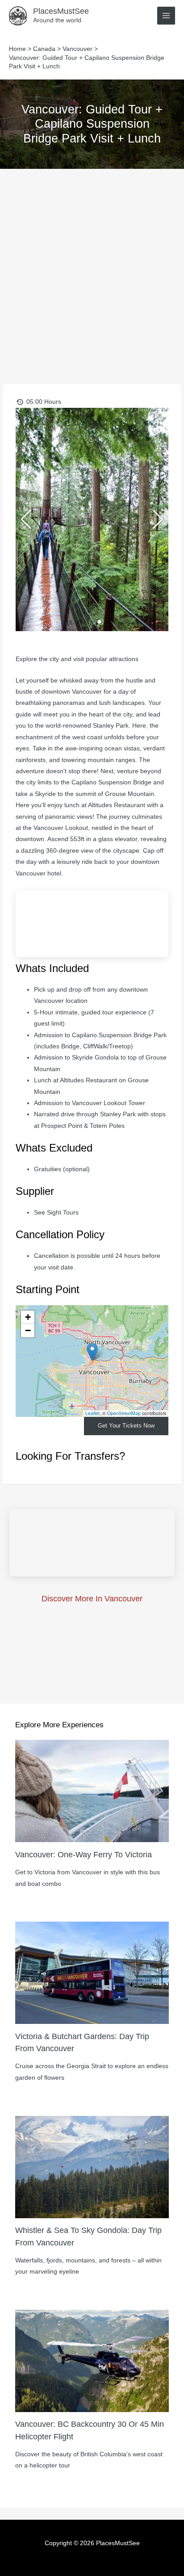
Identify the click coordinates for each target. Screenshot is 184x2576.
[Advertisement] (92, 265)
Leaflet (92, 1413)
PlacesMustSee (61, 11)
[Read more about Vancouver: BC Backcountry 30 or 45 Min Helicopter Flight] (92, 2360)
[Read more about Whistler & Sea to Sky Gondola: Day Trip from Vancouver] (92, 2167)
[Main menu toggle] (166, 16)
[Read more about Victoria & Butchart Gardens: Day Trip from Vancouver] (92, 1972)
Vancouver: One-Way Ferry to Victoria (84, 1854)
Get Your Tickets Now (126, 1426)
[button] (71, 622)
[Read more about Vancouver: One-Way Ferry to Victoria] (92, 1791)
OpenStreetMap (124, 1413)
